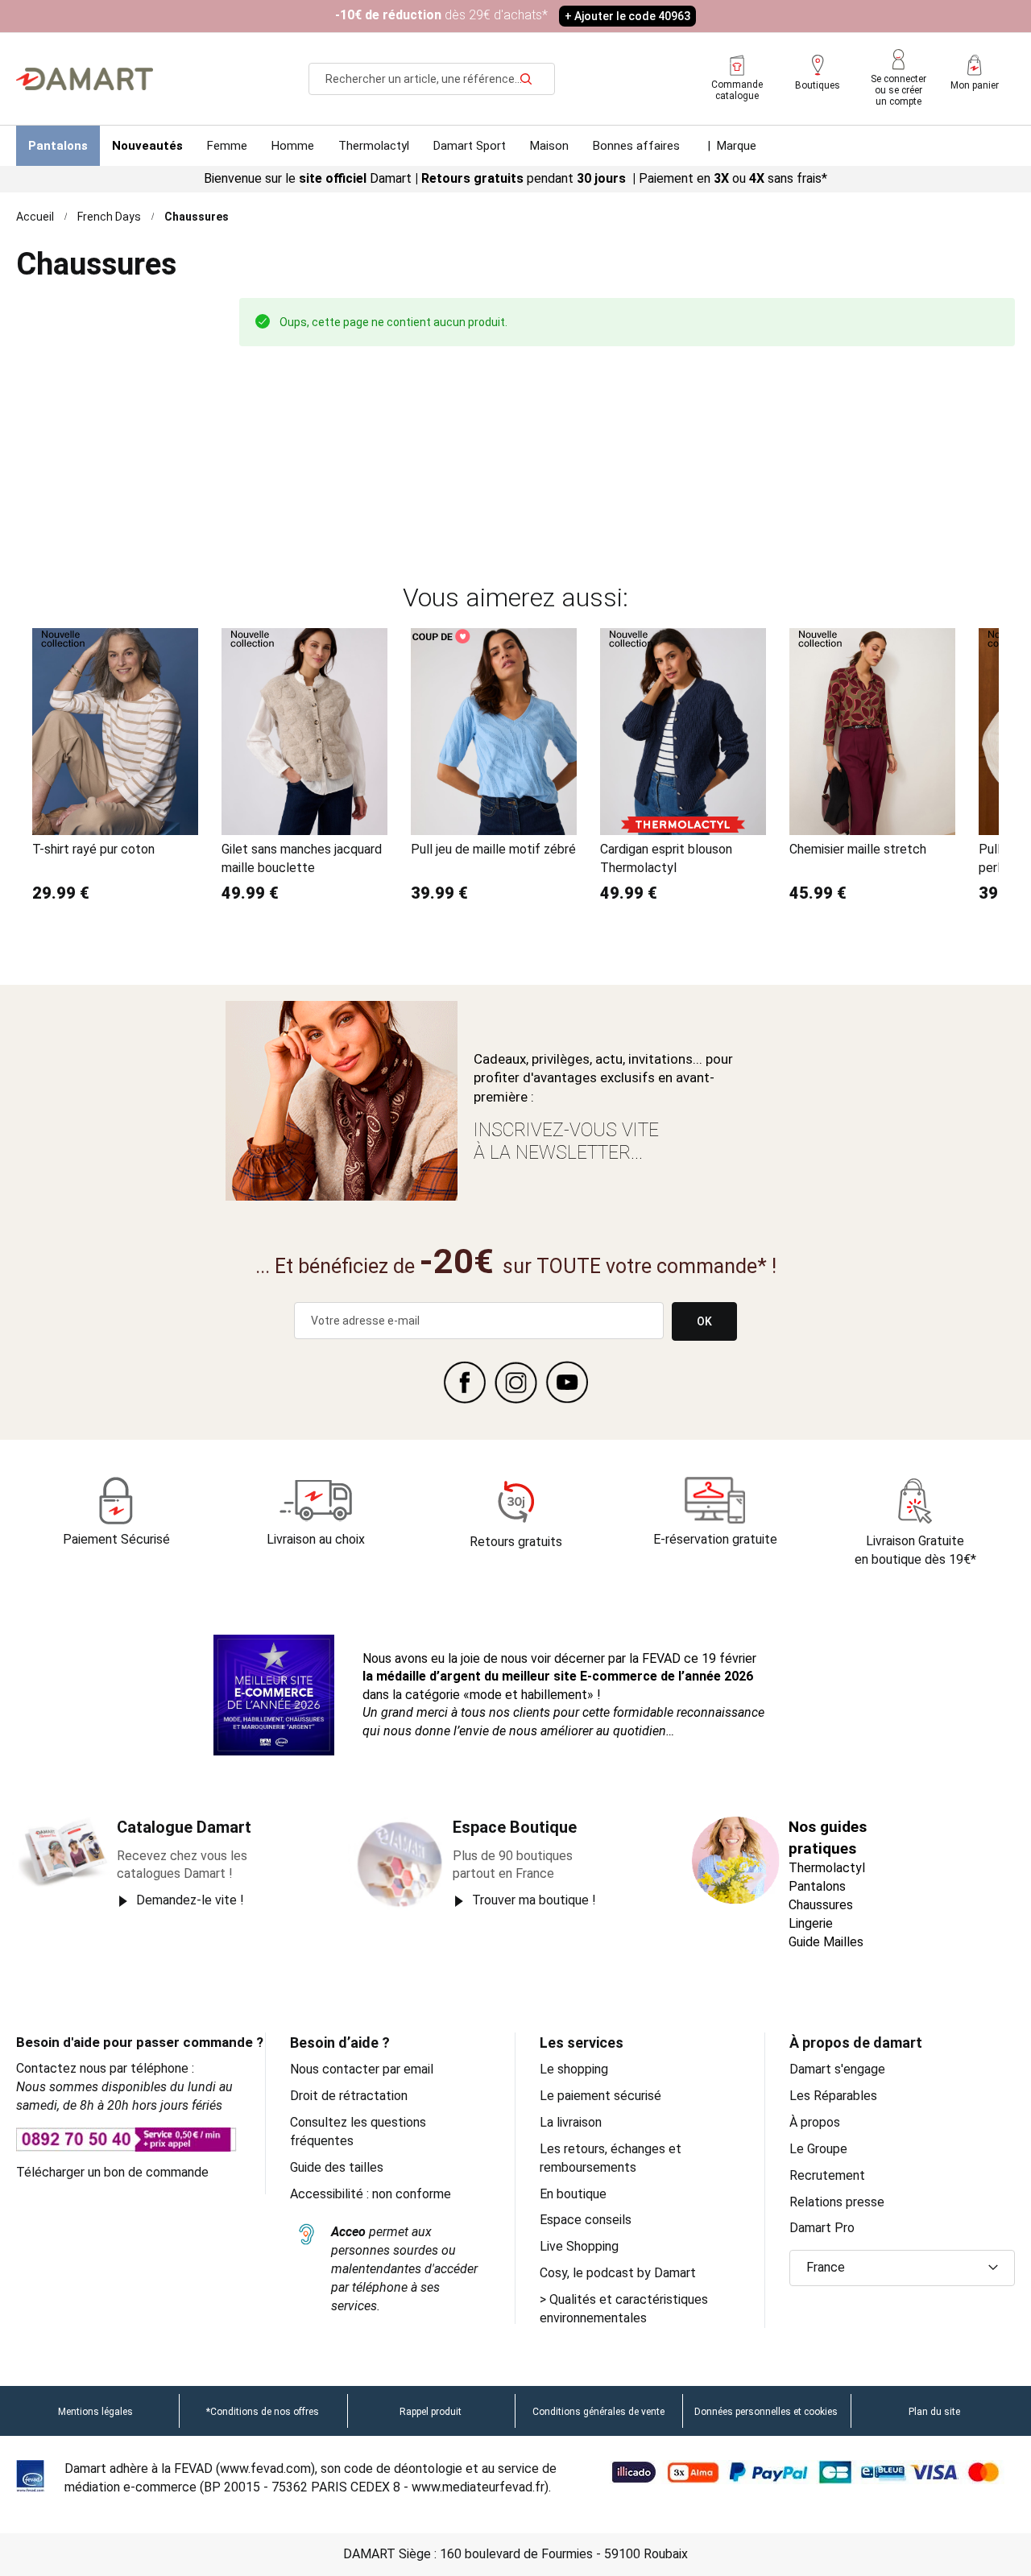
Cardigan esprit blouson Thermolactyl (666, 858)
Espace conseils (586, 2220)
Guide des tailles (337, 2167)
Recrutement (827, 2175)
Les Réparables (833, 2096)
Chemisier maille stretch (858, 849)
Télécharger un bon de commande (112, 2172)
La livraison (571, 2122)
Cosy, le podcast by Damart (618, 2273)
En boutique (573, 2194)
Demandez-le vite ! (190, 1900)
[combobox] (432, 79)
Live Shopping (579, 2246)
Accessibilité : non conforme (371, 2194)
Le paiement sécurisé (600, 2096)
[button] (902, 2268)
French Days (109, 217)
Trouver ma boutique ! (534, 1900)
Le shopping (574, 2069)
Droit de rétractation (349, 2096)
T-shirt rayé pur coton (93, 849)
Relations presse (837, 2202)
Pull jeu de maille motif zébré (493, 849)
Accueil (35, 217)
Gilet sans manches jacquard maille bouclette (302, 858)
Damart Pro (822, 2228)
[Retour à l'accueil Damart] (85, 79)
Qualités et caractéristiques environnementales (624, 2309)
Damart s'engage (837, 2069)
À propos (815, 2122)
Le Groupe (818, 2149)
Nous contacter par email (362, 2069)
